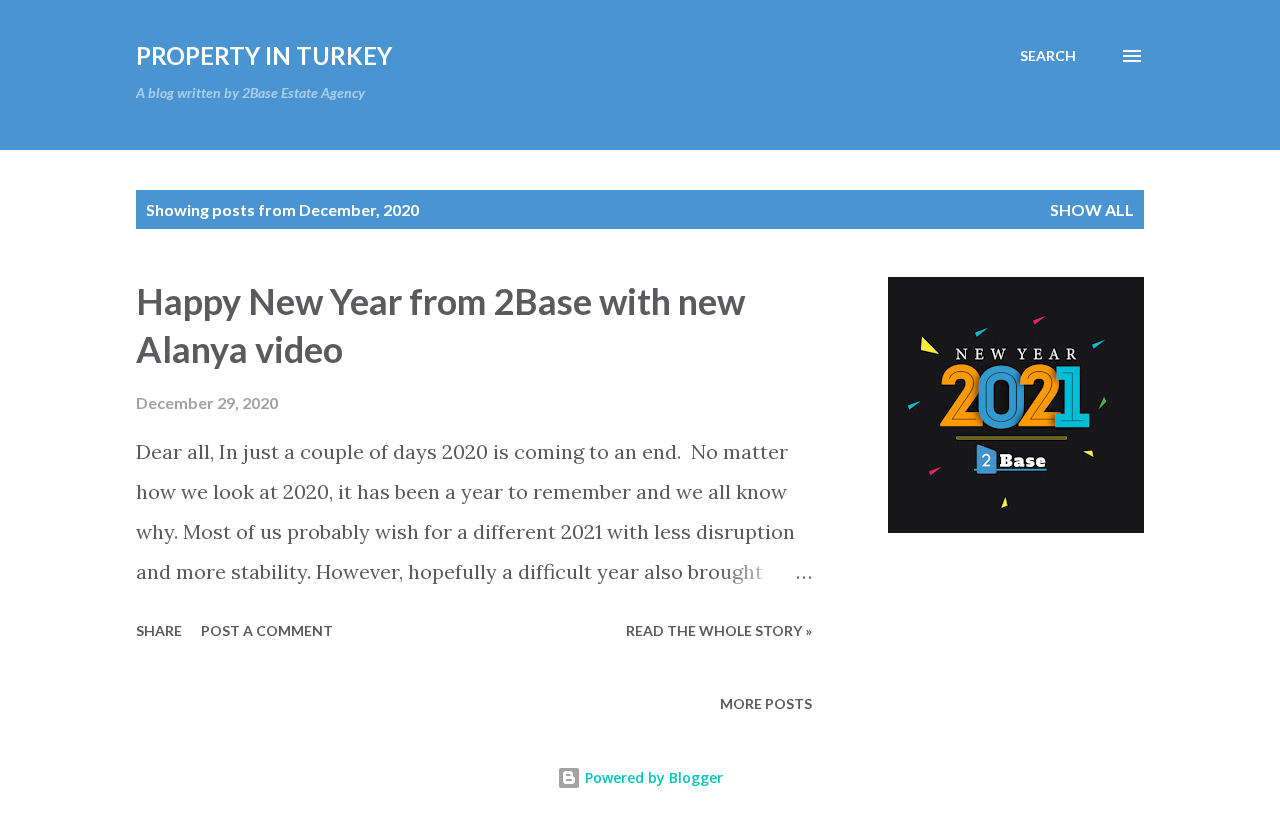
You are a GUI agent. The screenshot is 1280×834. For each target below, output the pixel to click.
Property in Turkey (264, 55)
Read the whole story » (719, 630)
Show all (1092, 209)
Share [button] (159, 630)
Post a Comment (267, 630)
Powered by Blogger (652, 777)
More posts (766, 703)
